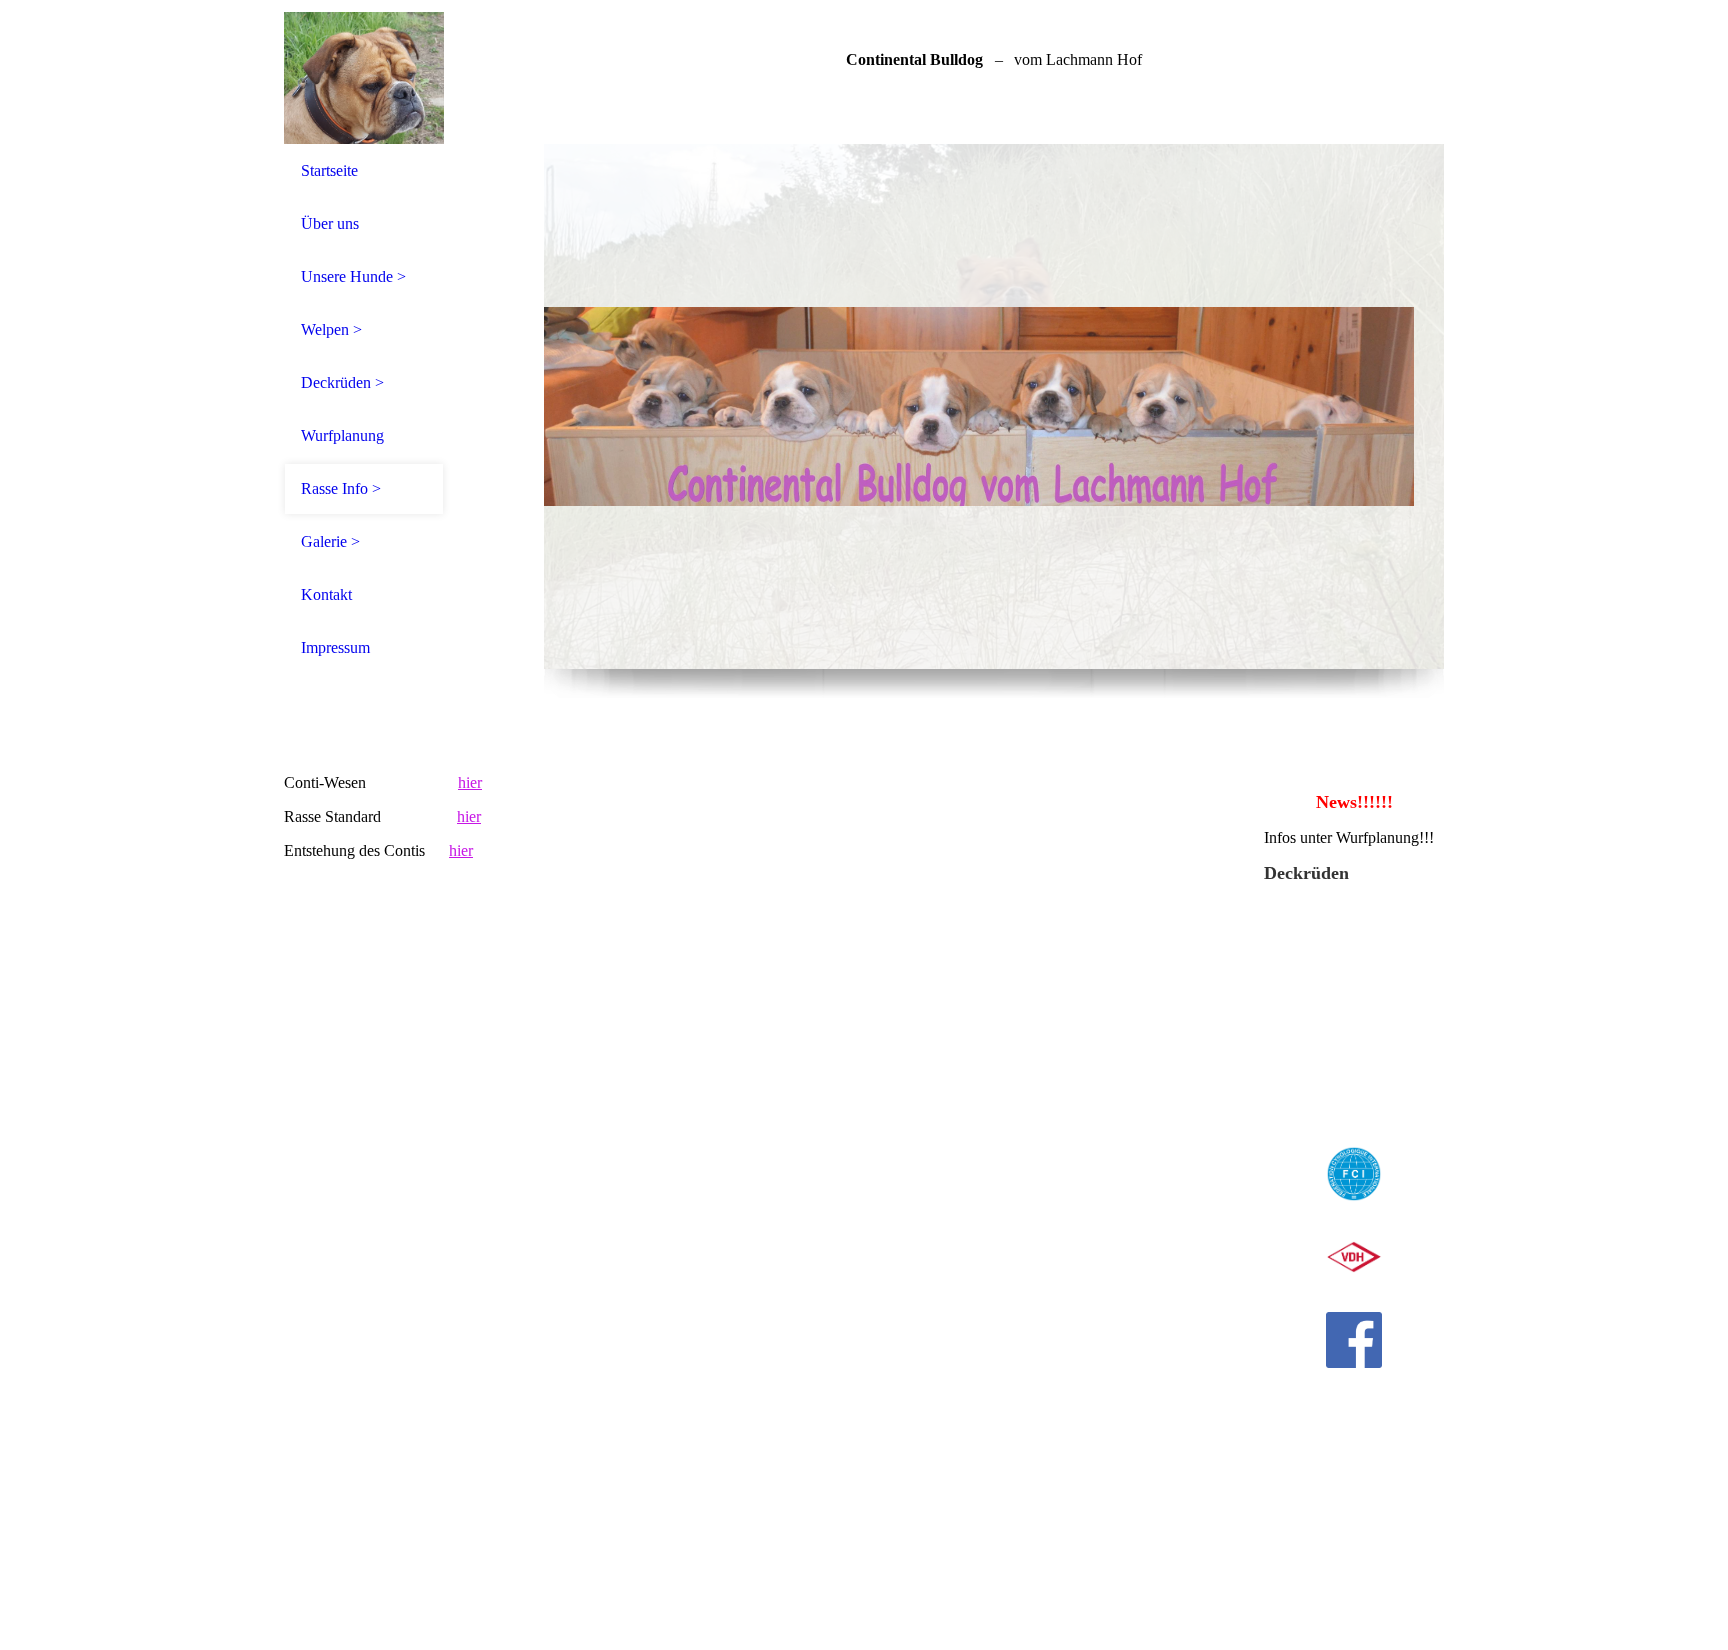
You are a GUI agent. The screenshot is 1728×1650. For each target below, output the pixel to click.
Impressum (335, 647)
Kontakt (326, 594)
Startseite (329, 170)
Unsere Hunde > (353, 276)
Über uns (330, 223)
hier (470, 782)
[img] (364, 72)
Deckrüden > (342, 382)
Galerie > (330, 541)
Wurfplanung (342, 435)
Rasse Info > (341, 488)
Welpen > (331, 329)
